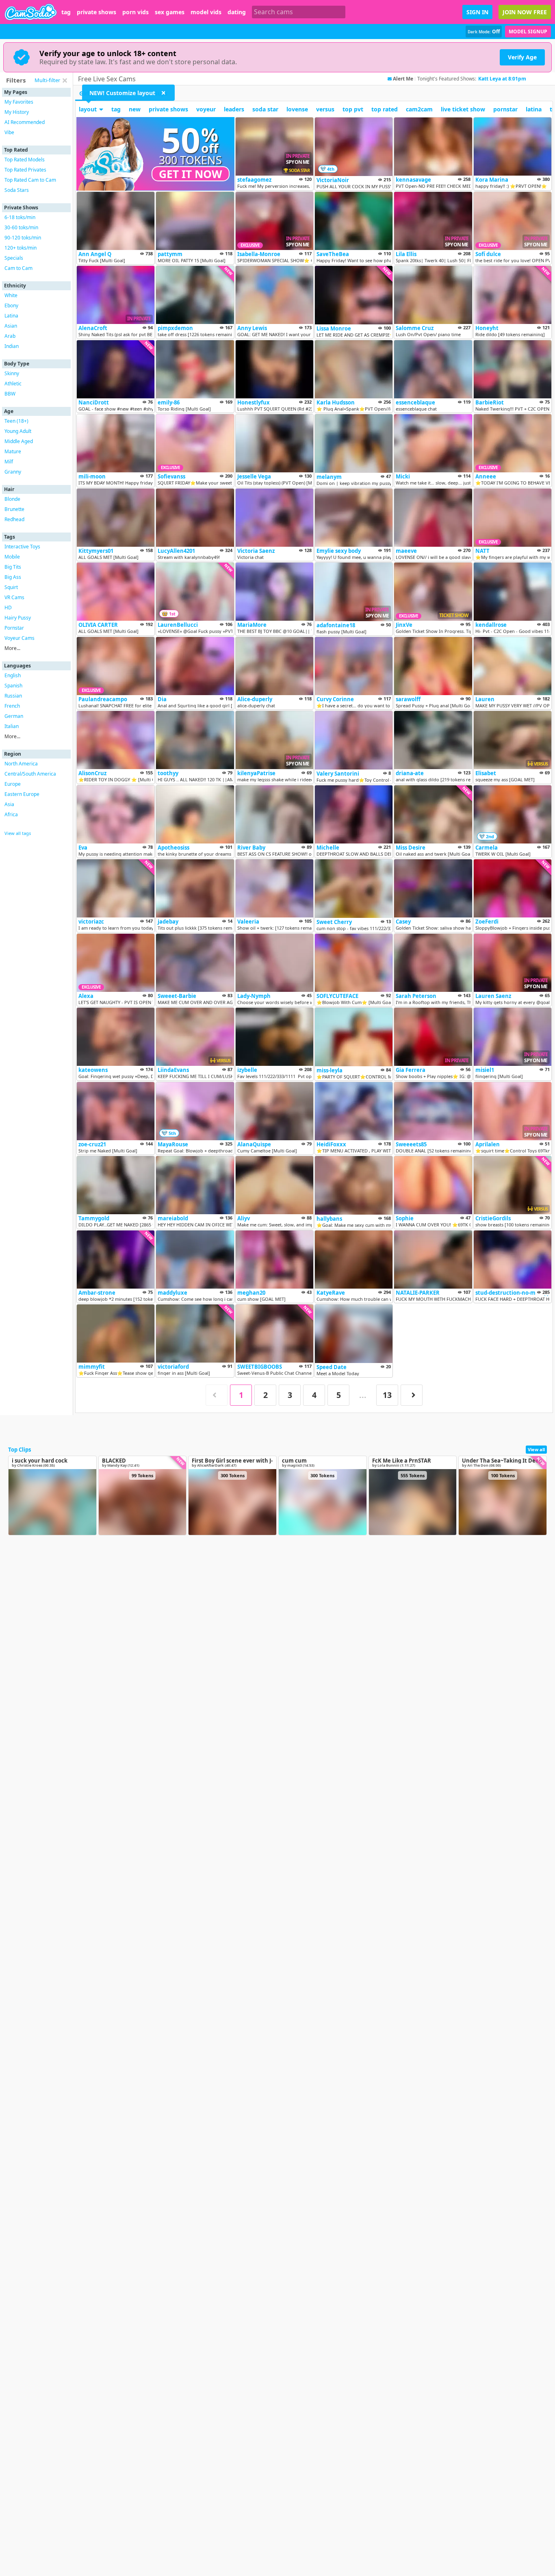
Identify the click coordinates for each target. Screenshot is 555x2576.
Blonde (12, 499)
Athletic (13, 384)
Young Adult (18, 431)
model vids (206, 12)
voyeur (206, 109)
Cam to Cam (18, 268)
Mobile (12, 557)
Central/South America (30, 774)
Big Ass (13, 577)
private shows (96, 12)
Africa (11, 814)
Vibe (9, 132)
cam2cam (419, 109)
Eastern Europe (22, 794)
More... (12, 648)
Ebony (11, 305)
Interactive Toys (22, 547)
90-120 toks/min (23, 238)
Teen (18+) (16, 421)
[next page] (412, 1395)
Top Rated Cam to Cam (30, 180)
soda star (265, 109)
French (12, 706)
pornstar (505, 109)
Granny (13, 472)
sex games (170, 12)
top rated (385, 109)
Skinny (12, 373)
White (11, 295)
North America (21, 764)
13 (387, 1395)
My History (17, 112)
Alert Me (403, 79)
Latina (11, 316)
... (363, 1395)
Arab (10, 336)
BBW (10, 394)
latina (534, 109)
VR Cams (14, 597)
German (14, 716)
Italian (12, 726)
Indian (12, 346)
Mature (13, 451)
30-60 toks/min (21, 227)
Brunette (14, 509)
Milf (9, 462)
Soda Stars (17, 190)
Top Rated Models (25, 160)
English (13, 675)
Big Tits (13, 567)
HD (8, 608)
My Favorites (19, 102)
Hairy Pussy (18, 618)
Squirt (11, 587)
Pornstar (14, 628)
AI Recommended (25, 122)
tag (66, 12)
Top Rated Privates (25, 170)
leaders (234, 109)
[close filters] (65, 80)
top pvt (353, 109)
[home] (31, 12)
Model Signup (528, 32)
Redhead (14, 519)
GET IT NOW (191, 174)
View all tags (18, 833)
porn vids (135, 12)
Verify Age (522, 57)
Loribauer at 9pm (499, 79)
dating (237, 12)
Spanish (13, 686)
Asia (9, 804)
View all (536, 1449)
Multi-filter (47, 80)
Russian (13, 696)
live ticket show (463, 109)
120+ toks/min (21, 248)
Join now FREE (525, 12)
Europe (13, 784)
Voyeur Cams (20, 638)
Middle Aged (19, 441)
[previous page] (217, 1395)
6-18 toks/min (20, 217)
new (135, 109)
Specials (14, 258)
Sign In (477, 12)
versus (325, 109)
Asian (11, 326)
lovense (297, 109)
